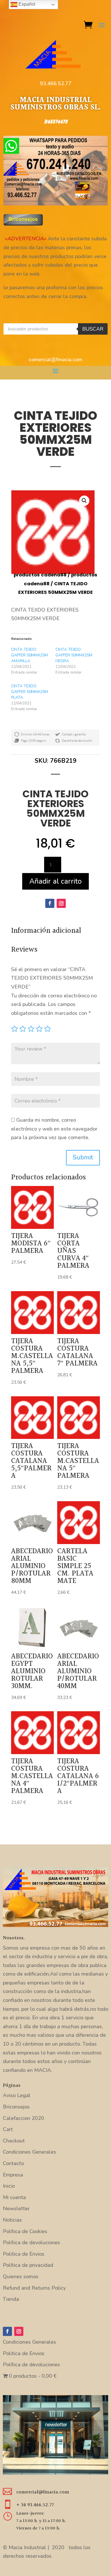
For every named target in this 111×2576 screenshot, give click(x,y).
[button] (84, 501)
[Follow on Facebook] (50, 903)
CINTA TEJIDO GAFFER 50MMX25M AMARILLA (29, 655)
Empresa (13, 2175)
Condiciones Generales (29, 2152)
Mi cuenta (14, 2197)
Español (26, 4)
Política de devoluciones (31, 2242)
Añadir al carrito (55, 881)
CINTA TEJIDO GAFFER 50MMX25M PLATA (29, 692)
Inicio (9, 2186)
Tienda (11, 2299)
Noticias (12, 2220)
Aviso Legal (17, 2095)
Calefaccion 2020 (23, 2118)
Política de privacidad (28, 2265)
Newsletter (16, 2208)
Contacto (13, 2163)
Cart (8, 2129)
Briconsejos (16, 2107)
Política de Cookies (25, 2231)
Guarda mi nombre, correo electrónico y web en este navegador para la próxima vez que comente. (54, 1129)
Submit (83, 1157)
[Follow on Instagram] (61, 903)
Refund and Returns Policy (34, 2288)
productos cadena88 (40, 575)
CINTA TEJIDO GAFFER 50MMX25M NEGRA (74, 655)
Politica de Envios (24, 2254)
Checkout (14, 2141)
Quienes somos (21, 2277)
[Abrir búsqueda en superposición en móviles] (56, 329)
